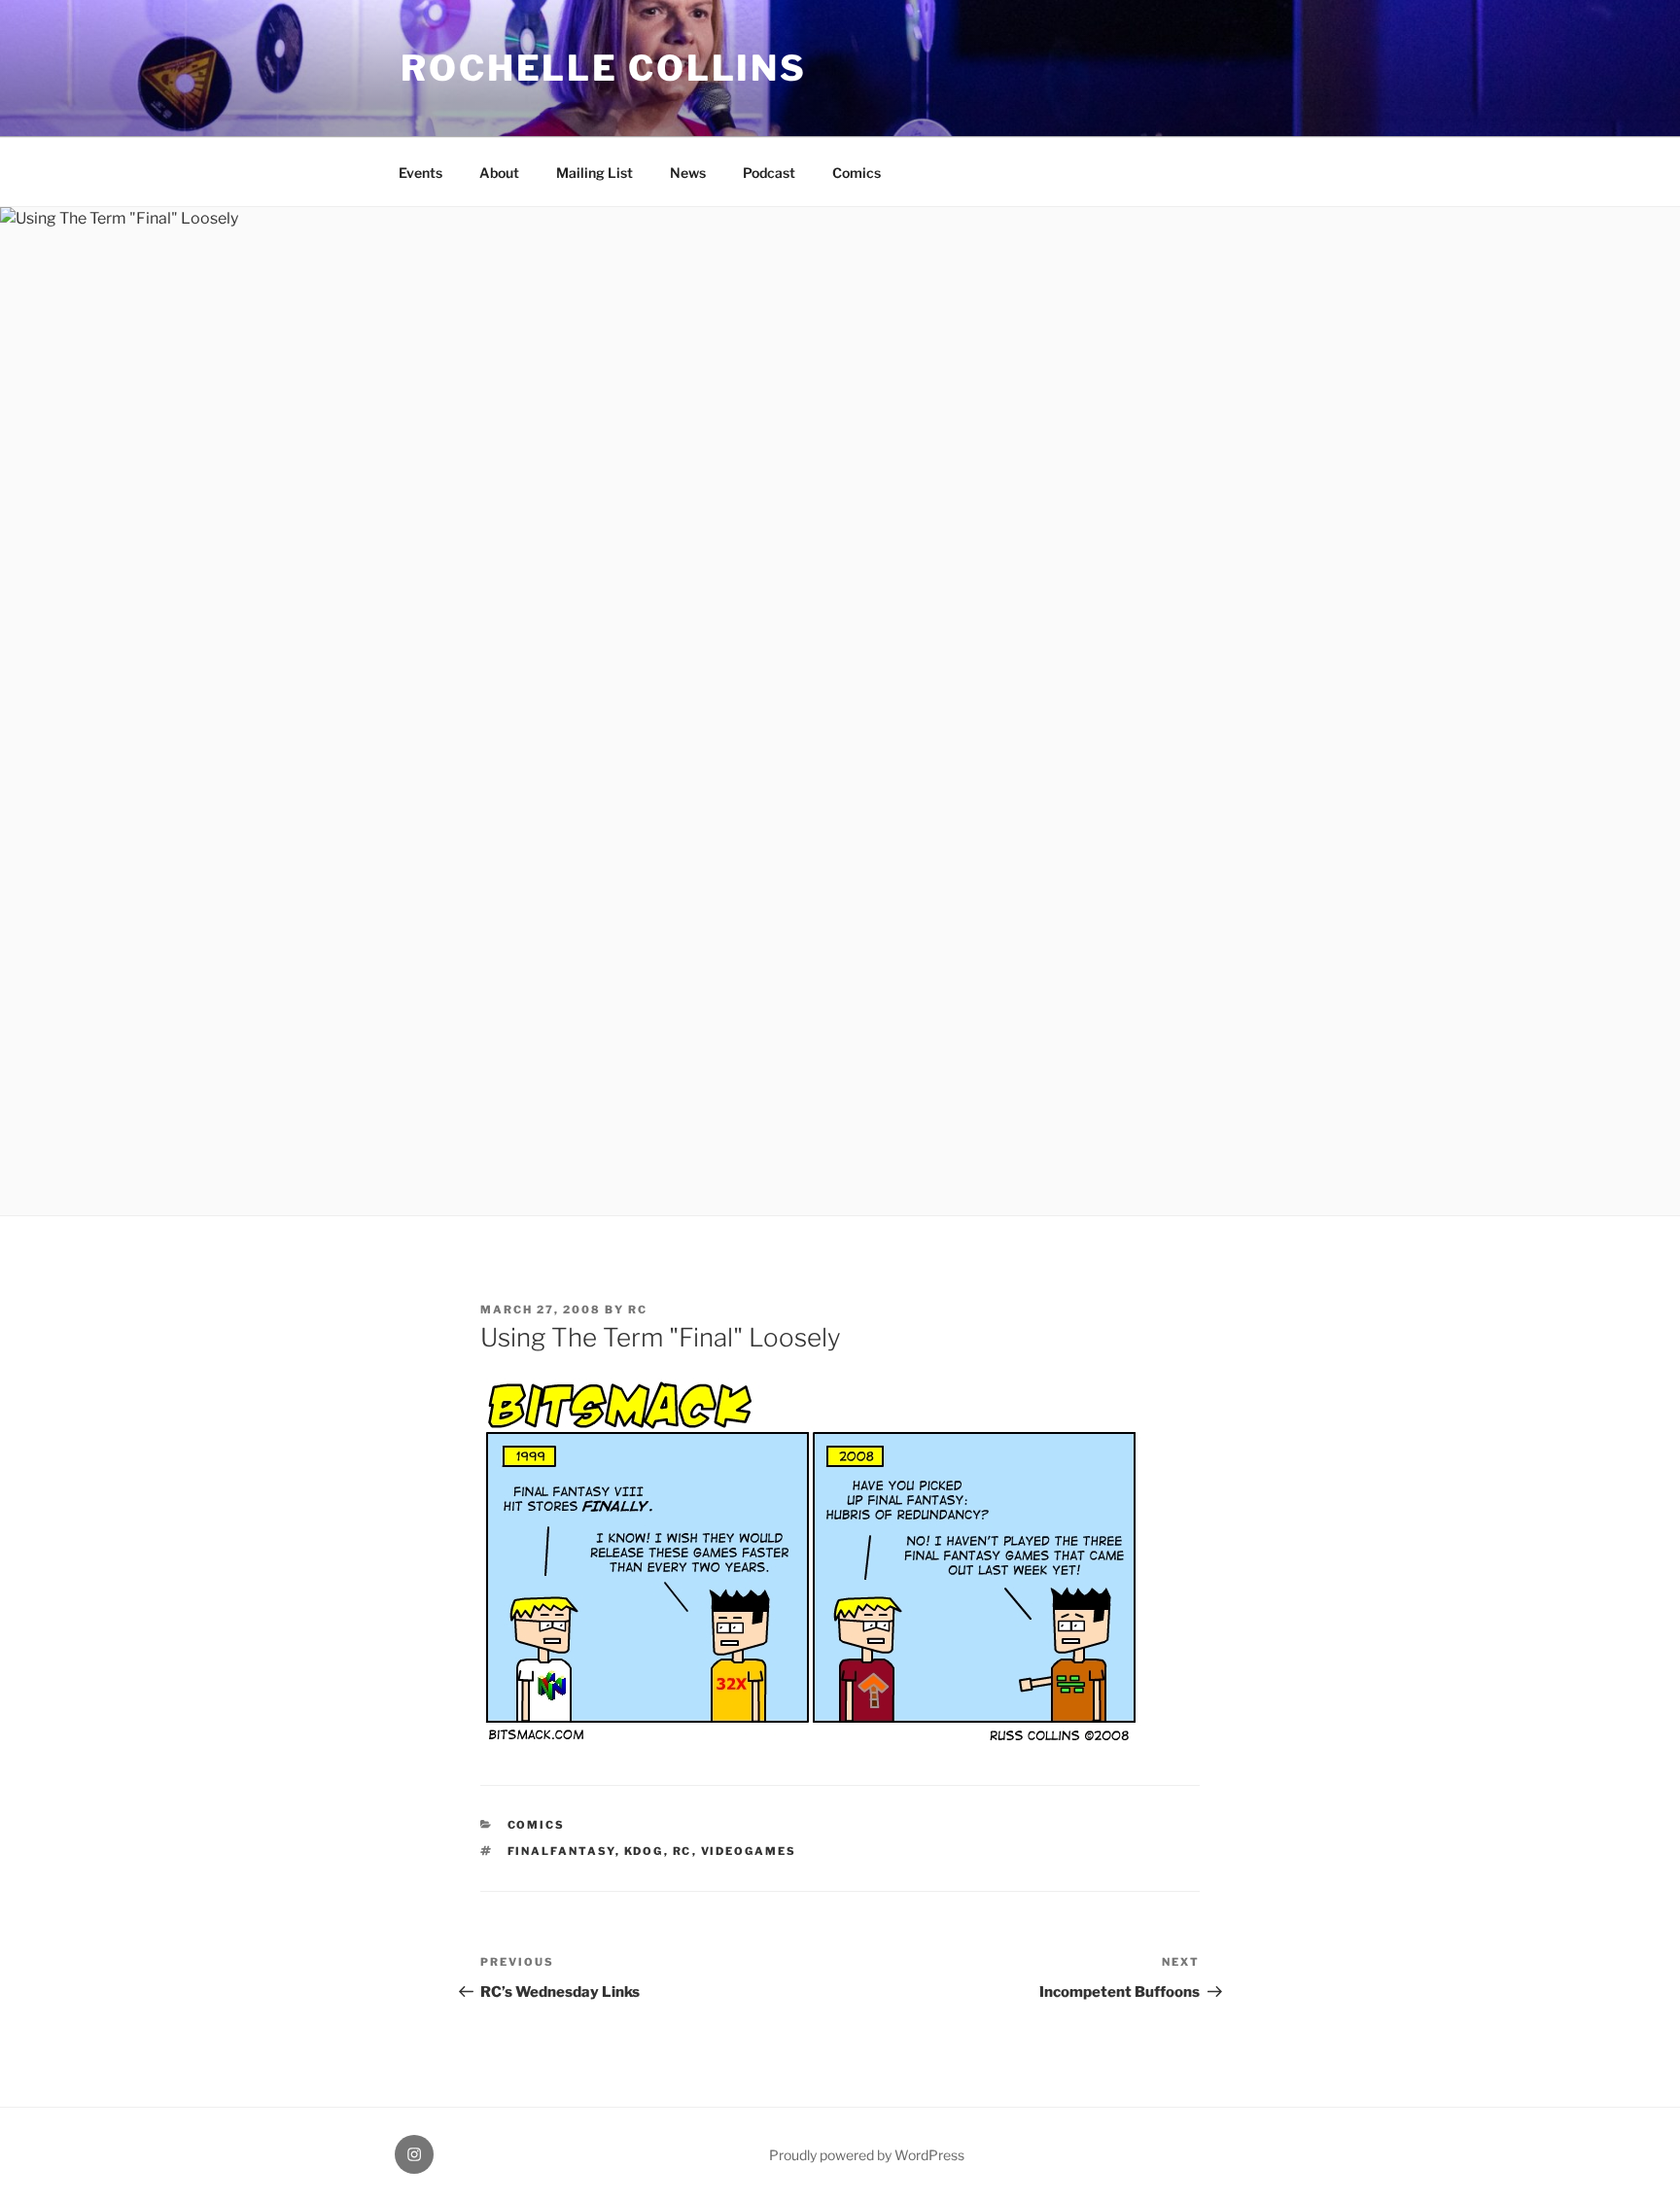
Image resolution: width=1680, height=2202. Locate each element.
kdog (644, 1851)
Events (420, 173)
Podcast (769, 173)
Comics (857, 173)
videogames (749, 1851)
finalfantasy (561, 1851)
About (499, 173)
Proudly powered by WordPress (867, 2155)
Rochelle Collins (604, 68)
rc (638, 1310)
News (688, 173)
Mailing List (595, 173)
